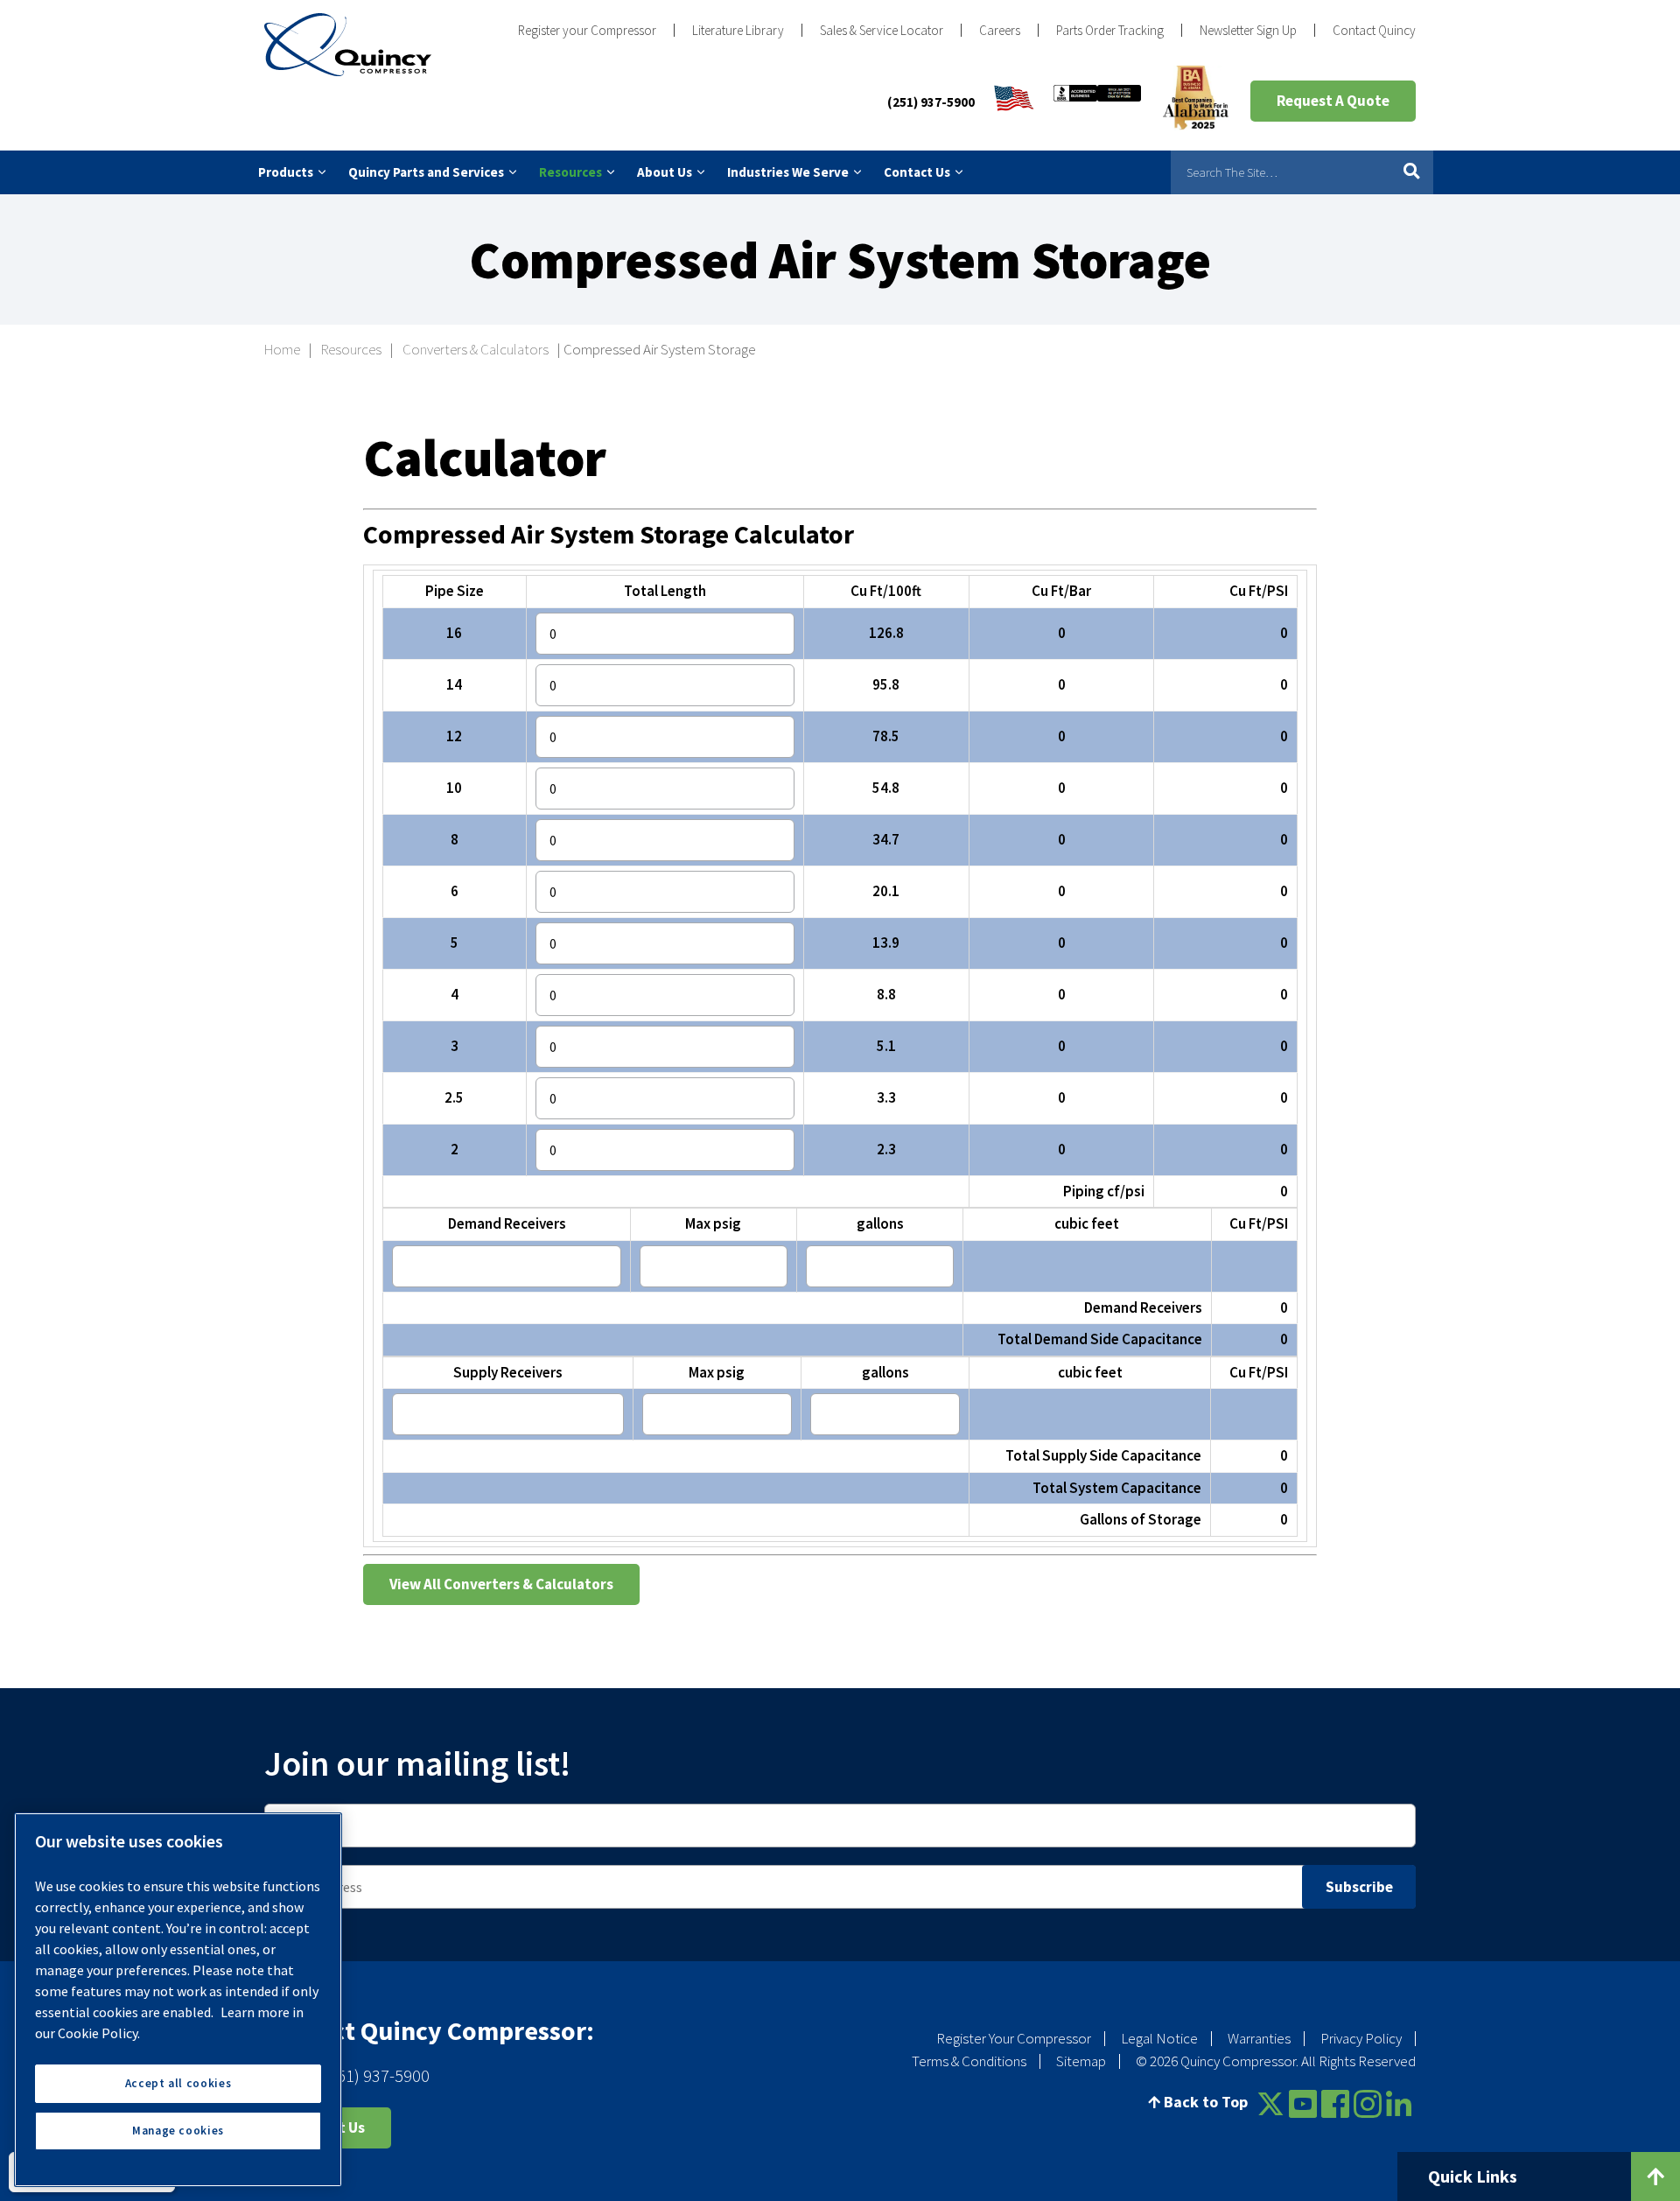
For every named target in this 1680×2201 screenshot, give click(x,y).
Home (282, 349)
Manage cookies (178, 2131)
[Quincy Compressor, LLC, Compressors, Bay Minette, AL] (1097, 102)
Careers (1000, 30)
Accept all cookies (178, 2083)
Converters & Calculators (476, 349)
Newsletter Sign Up (1248, 30)
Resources (351, 349)
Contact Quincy (1374, 30)
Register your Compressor (587, 30)
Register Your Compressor (1014, 2038)
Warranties (1259, 2038)
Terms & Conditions (969, 2061)
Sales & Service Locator (882, 30)
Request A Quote (1333, 101)
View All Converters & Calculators (501, 1584)
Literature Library (738, 30)
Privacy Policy (1361, 2038)
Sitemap (1081, 2061)
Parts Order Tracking (1110, 30)
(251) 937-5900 (931, 102)
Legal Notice (1159, 2038)
